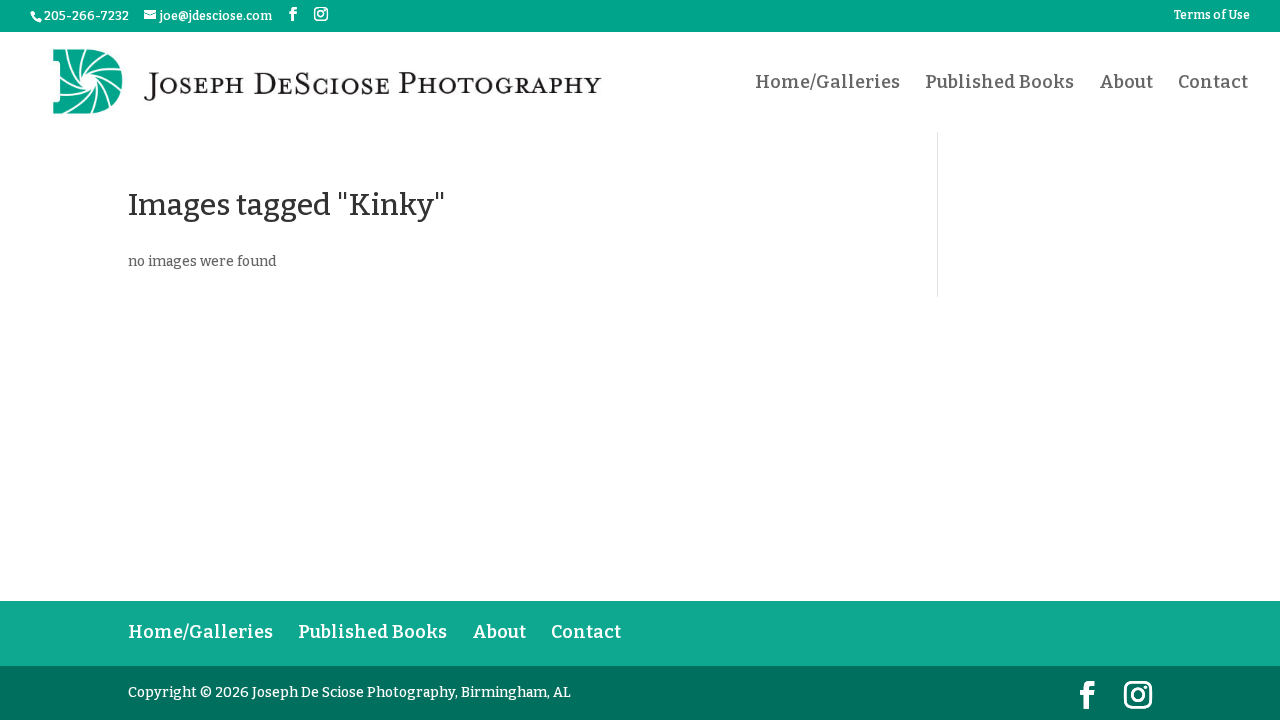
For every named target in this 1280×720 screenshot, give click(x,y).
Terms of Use (1212, 15)
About (1126, 84)
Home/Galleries (827, 84)
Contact (1213, 84)
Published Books (999, 84)
